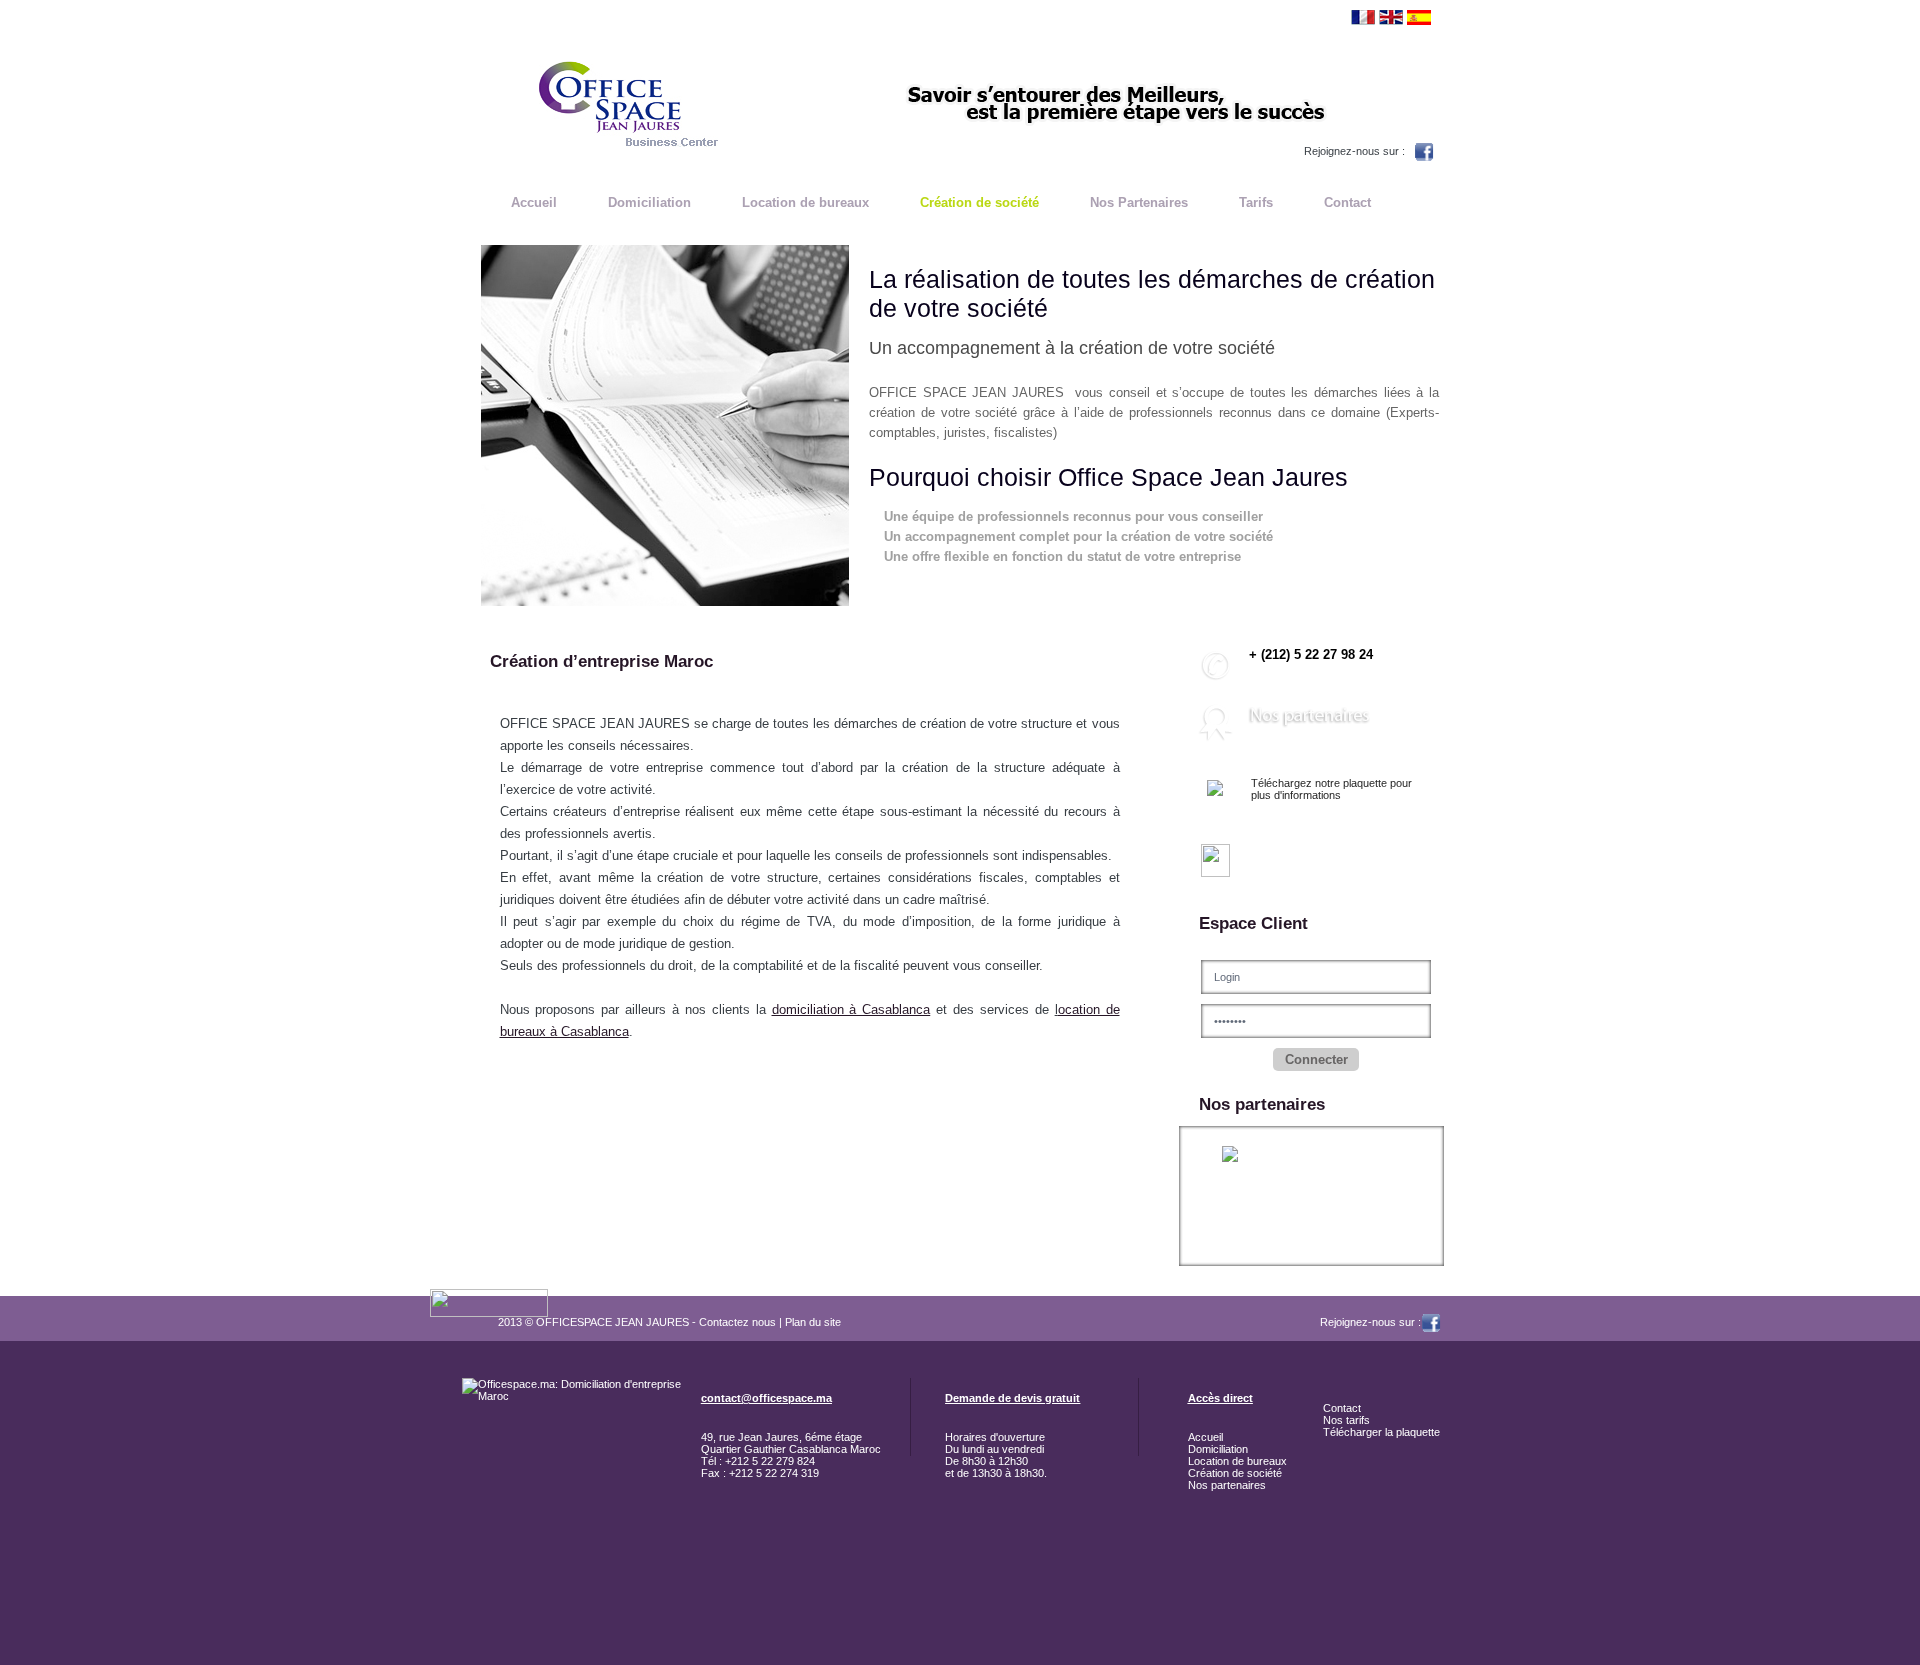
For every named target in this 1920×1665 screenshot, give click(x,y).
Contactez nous (737, 1322)
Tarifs (1256, 202)
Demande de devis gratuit (1012, 1398)
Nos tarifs (1346, 1420)
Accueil (534, 202)
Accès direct (1220, 1398)
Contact (1347, 202)
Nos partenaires (1227, 1485)
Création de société (979, 202)
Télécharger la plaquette (1381, 1432)
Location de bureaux (805, 202)
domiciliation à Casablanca (851, 1009)
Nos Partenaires (1139, 202)
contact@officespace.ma (766, 1398)
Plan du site (813, 1322)
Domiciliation (649, 202)
